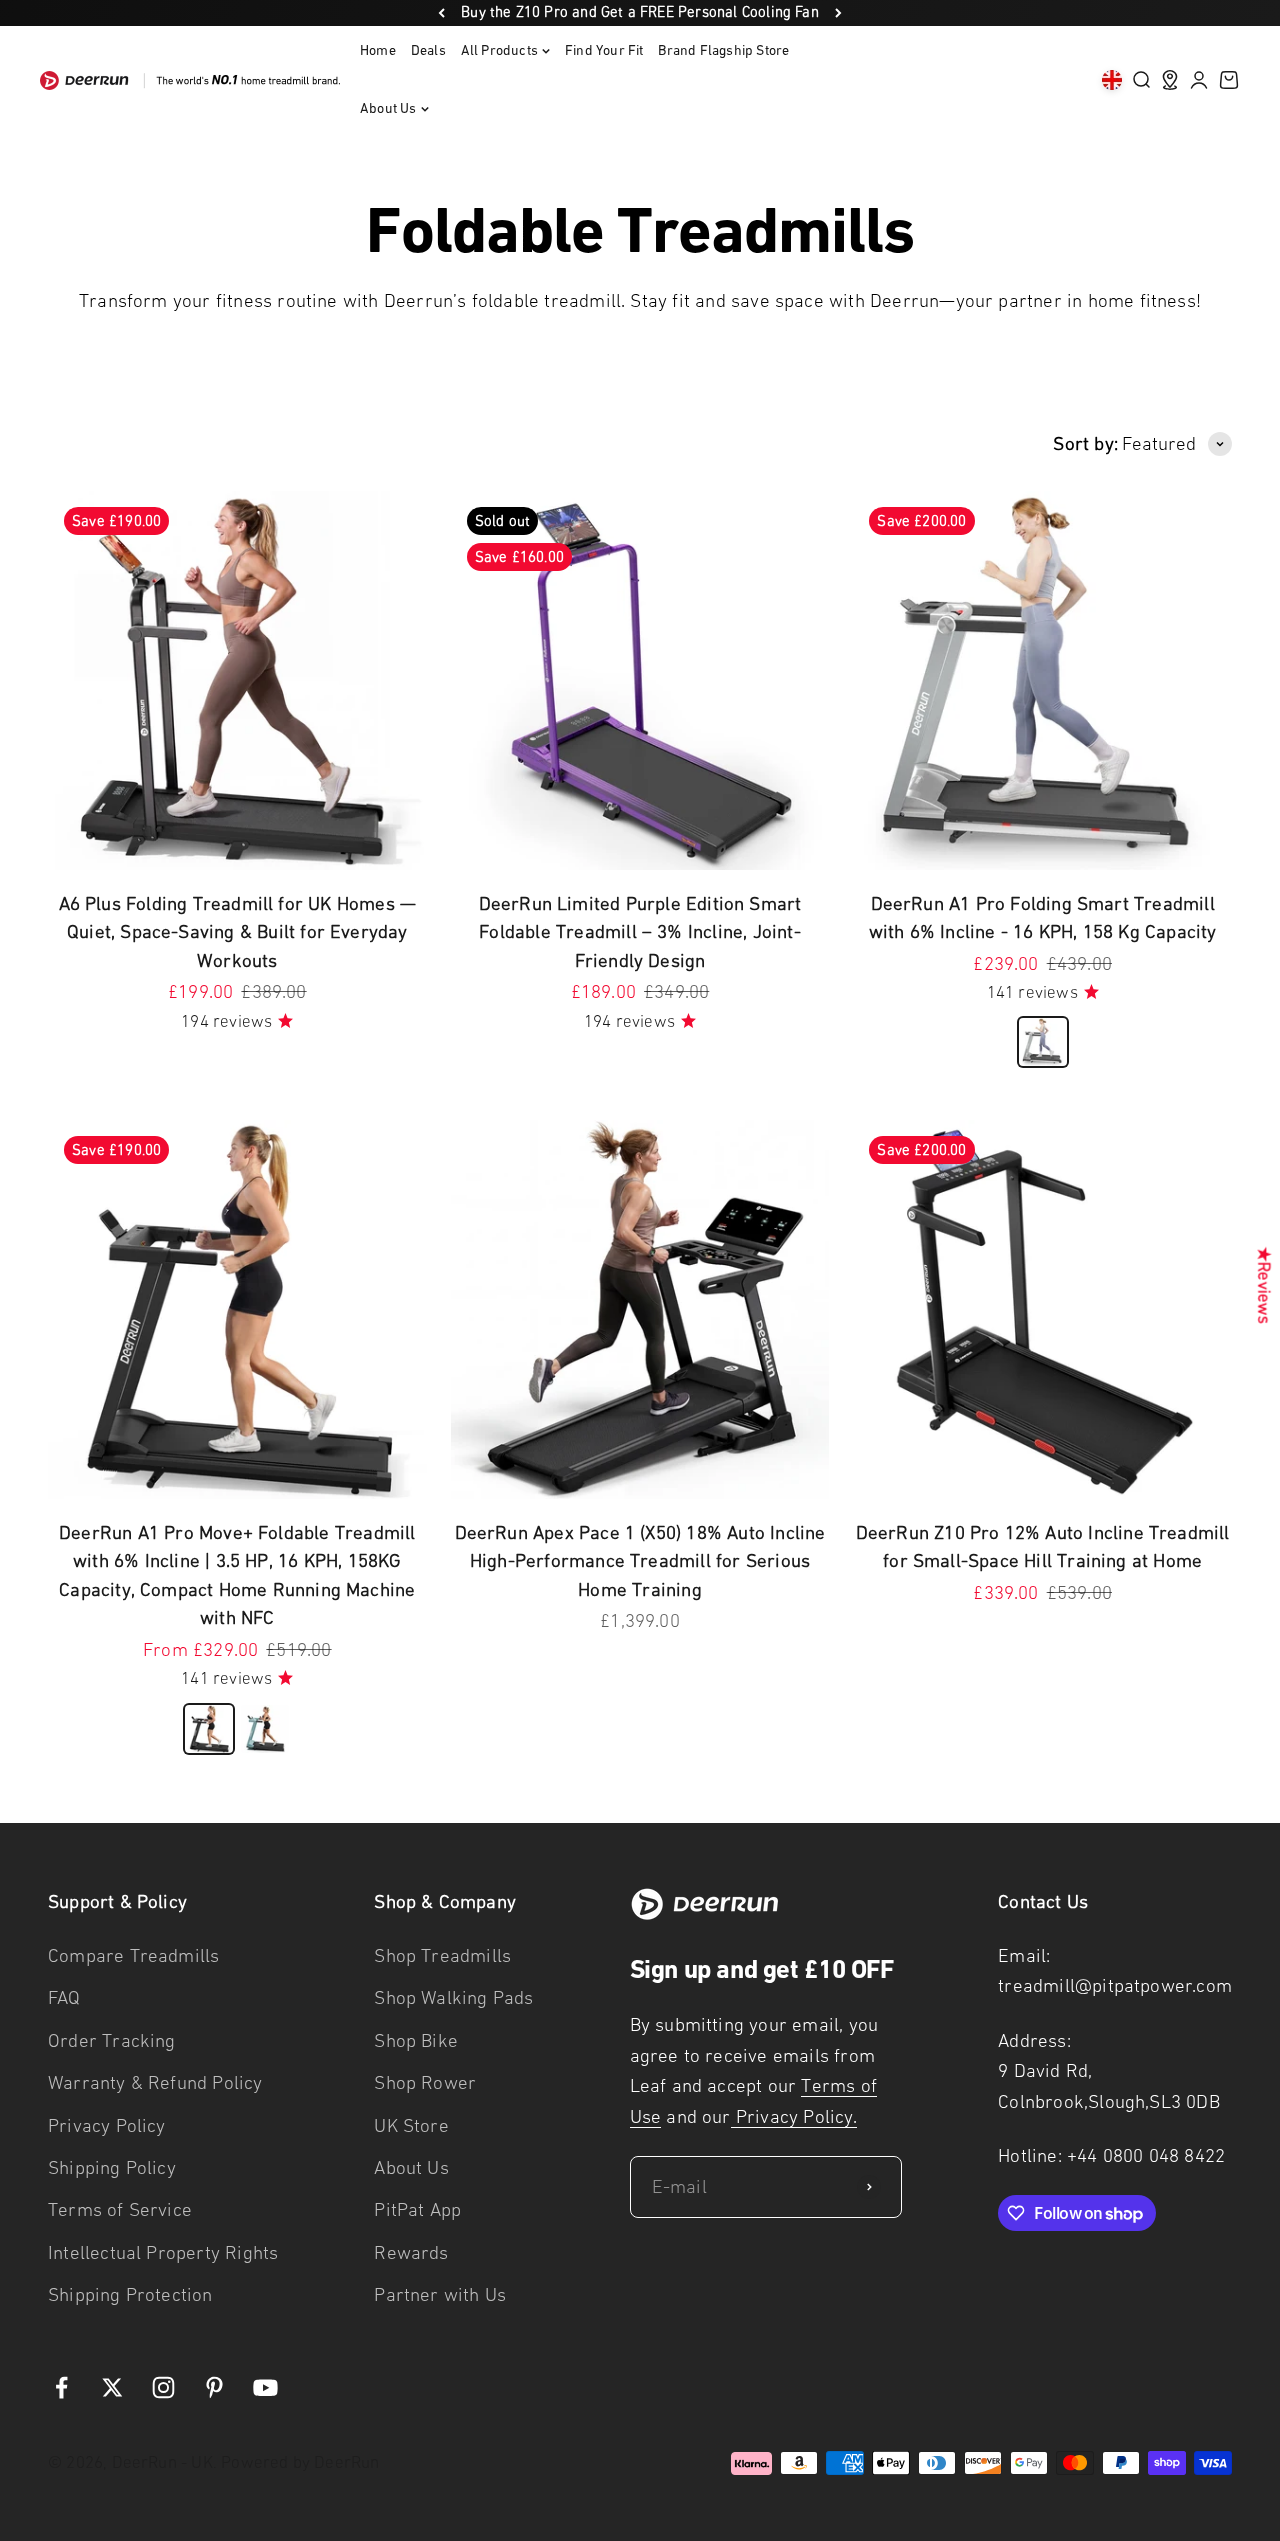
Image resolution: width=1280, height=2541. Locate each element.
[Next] (838, 13)
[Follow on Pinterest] (214, 2387)
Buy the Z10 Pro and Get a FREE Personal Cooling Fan (640, 12)
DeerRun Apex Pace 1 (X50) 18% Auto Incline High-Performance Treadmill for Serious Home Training (640, 1561)
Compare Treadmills (133, 1955)
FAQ (64, 1997)
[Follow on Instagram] (163, 2387)
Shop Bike (416, 2040)
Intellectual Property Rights (163, 2252)
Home (378, 50)
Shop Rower (425, 2082)
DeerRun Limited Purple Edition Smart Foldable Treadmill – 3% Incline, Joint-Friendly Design (640, 932)
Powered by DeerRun (300, 2462)
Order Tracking (112, 2040)
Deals (428, 50)
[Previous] (441, 13)
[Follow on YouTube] (265, 2387)
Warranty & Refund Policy (155, 2082)
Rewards (411, 2252)
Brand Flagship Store (723, 50)
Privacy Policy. (794, 2116)
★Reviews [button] (1264, 1284)
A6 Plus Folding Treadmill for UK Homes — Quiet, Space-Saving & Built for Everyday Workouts (238, 932)
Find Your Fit (604, 50)
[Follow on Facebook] (61, 2387)
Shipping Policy (112, 2167)
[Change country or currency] (1112, 80)
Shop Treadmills (442, 1955)
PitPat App (417, 2209)
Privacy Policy (107, 2125)
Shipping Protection (130, 2294)
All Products (499, 50)
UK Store (411, 2125)
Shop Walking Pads (453, 1997)
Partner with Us (440, 2294)
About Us (388, 108)
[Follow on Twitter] (112, 2387)
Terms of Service (120, 2209)
